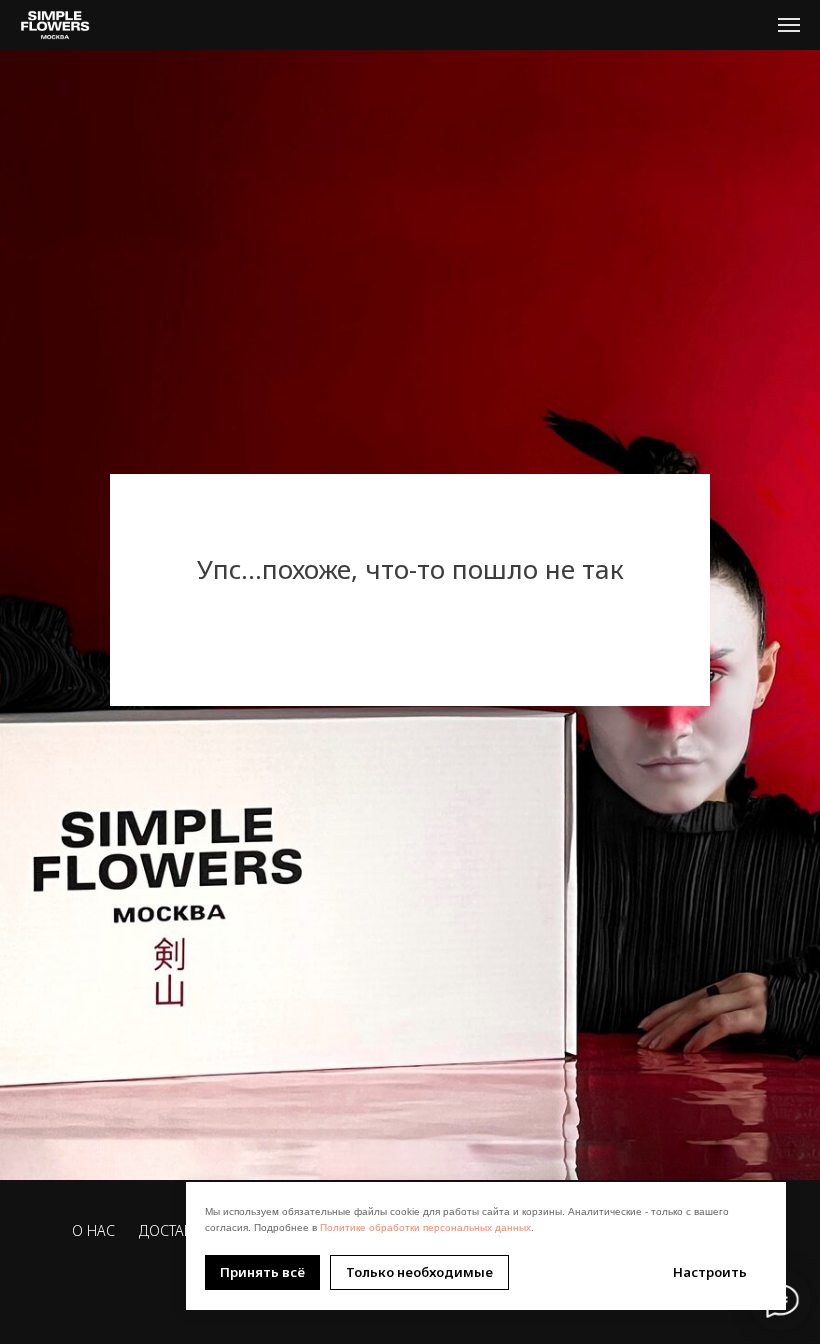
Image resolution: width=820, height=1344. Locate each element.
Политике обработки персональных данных (425, 1227)
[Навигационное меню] (789, 25)
